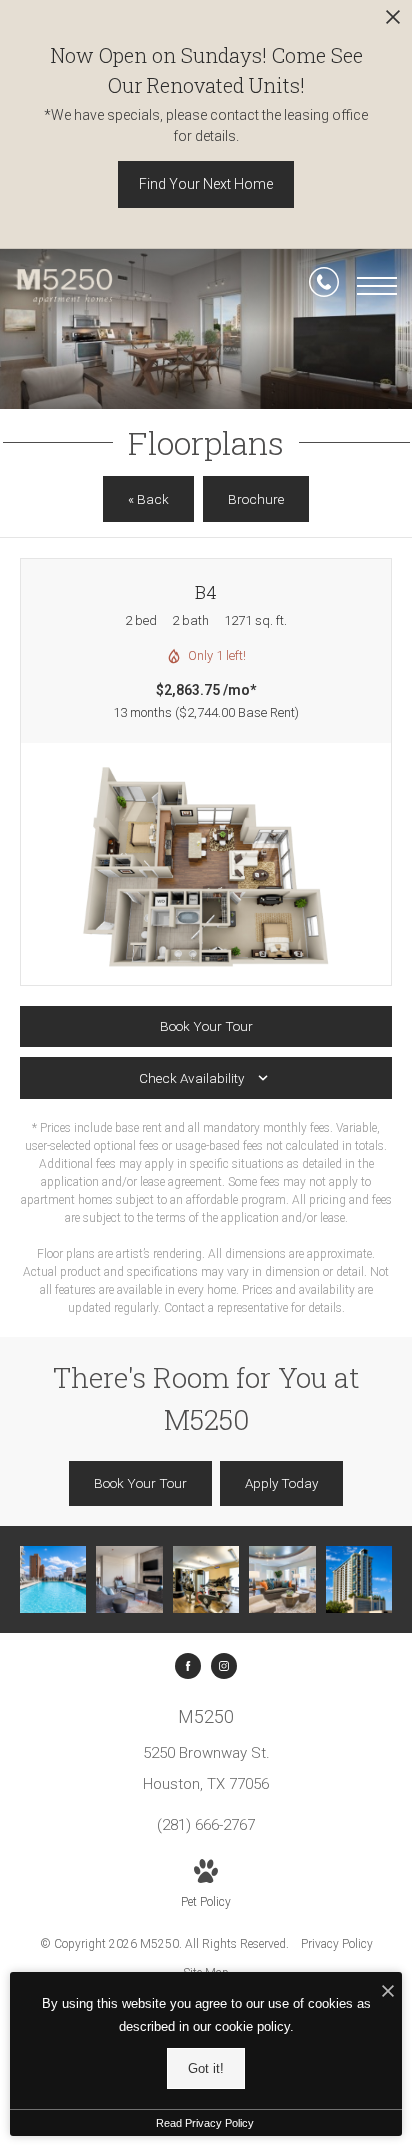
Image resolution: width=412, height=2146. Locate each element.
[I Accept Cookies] (388, 1992)
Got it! (206, 2068)
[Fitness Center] (206, 1579)
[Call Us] (324, 286)
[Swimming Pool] (53, 1579)
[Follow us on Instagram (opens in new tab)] (224, 1666)
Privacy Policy (337, 1944)
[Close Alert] (393, 22)
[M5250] (359, 1579)
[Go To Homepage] (65, 286)
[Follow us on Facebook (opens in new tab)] (188, 1666)
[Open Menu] (377, 286)
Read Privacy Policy (205, 2123)
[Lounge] (282, 1579)
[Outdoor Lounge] (129, 1579)
